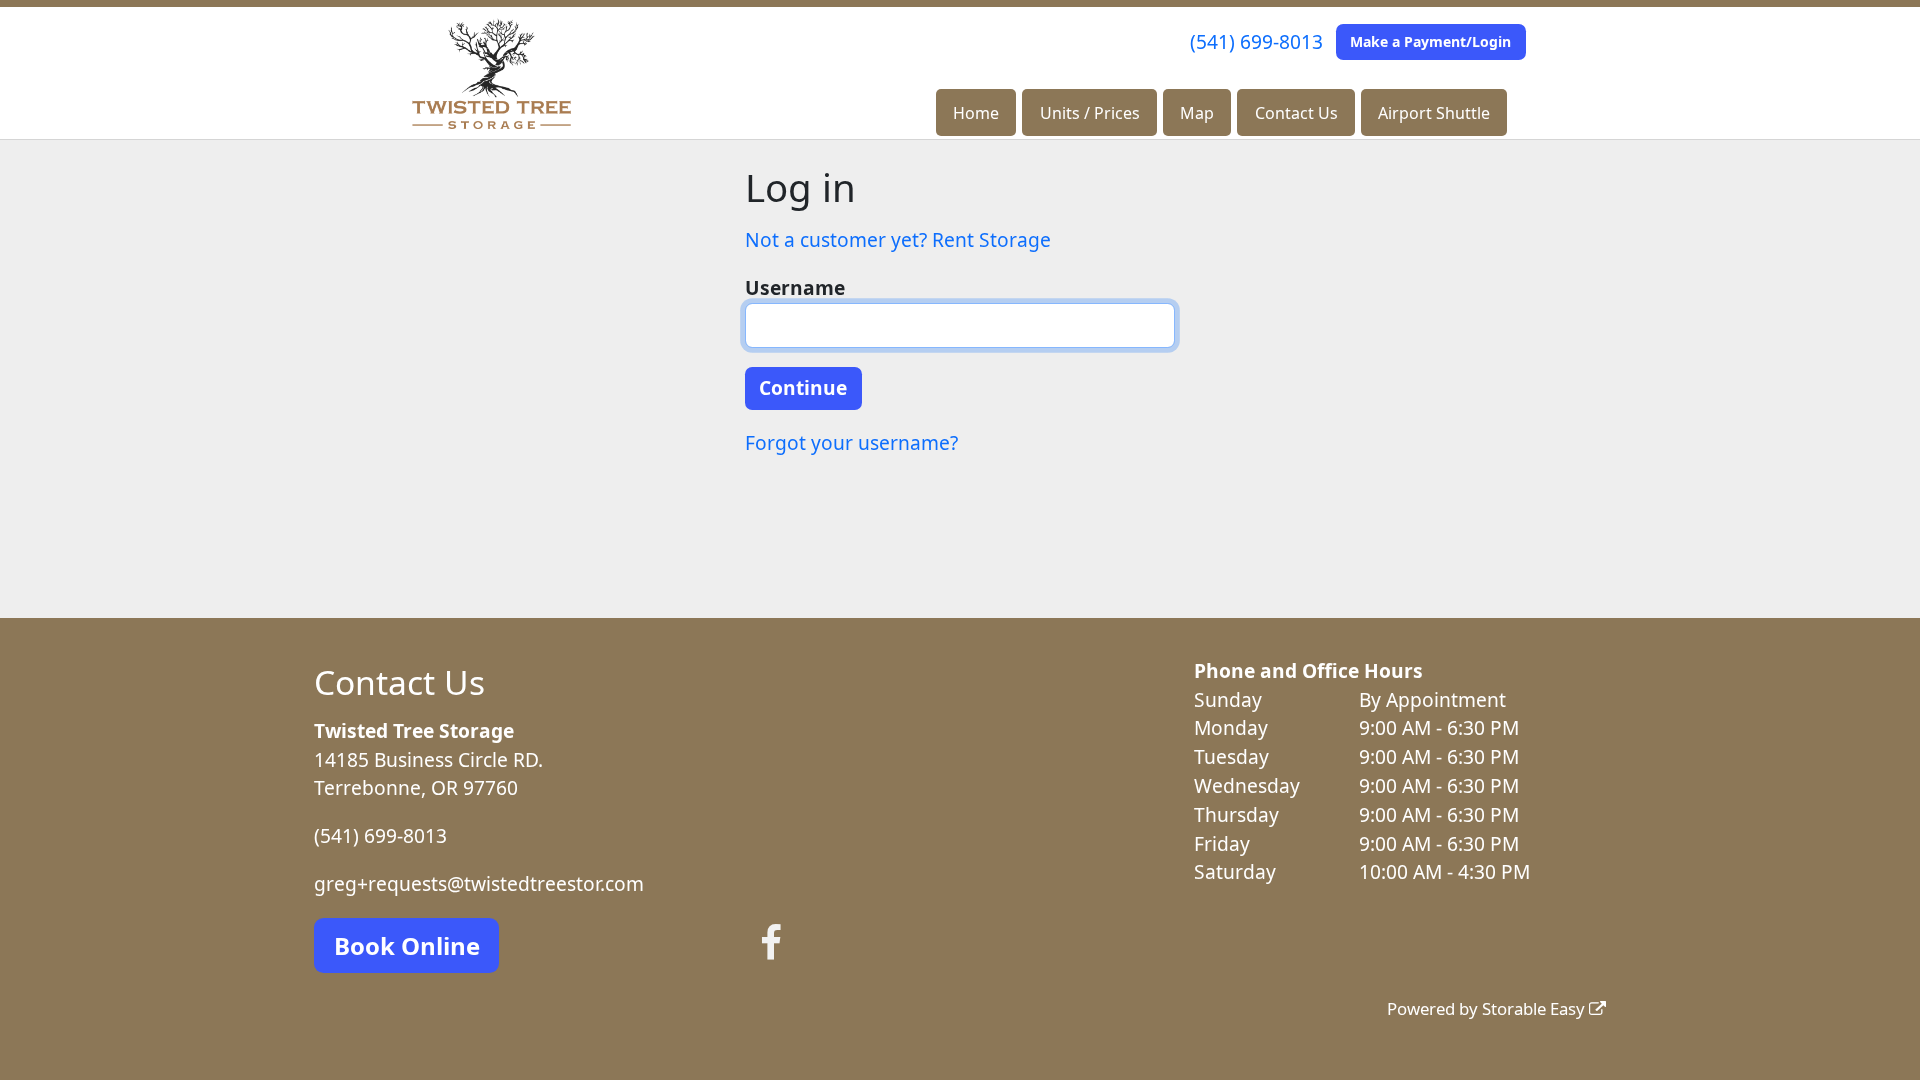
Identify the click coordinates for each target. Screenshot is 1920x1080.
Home (976, 113)
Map (1197, 113)
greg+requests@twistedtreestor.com (479, 883)
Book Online (407, 945)
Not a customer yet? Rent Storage (898, 239)
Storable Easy (1535, 1008)
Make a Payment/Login (1430, 41)
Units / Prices (1090, 113)
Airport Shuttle (1434, 113)
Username (795, 287)
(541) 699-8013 (1256, 41)
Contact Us (1296, 113)
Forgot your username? (851, 442)
